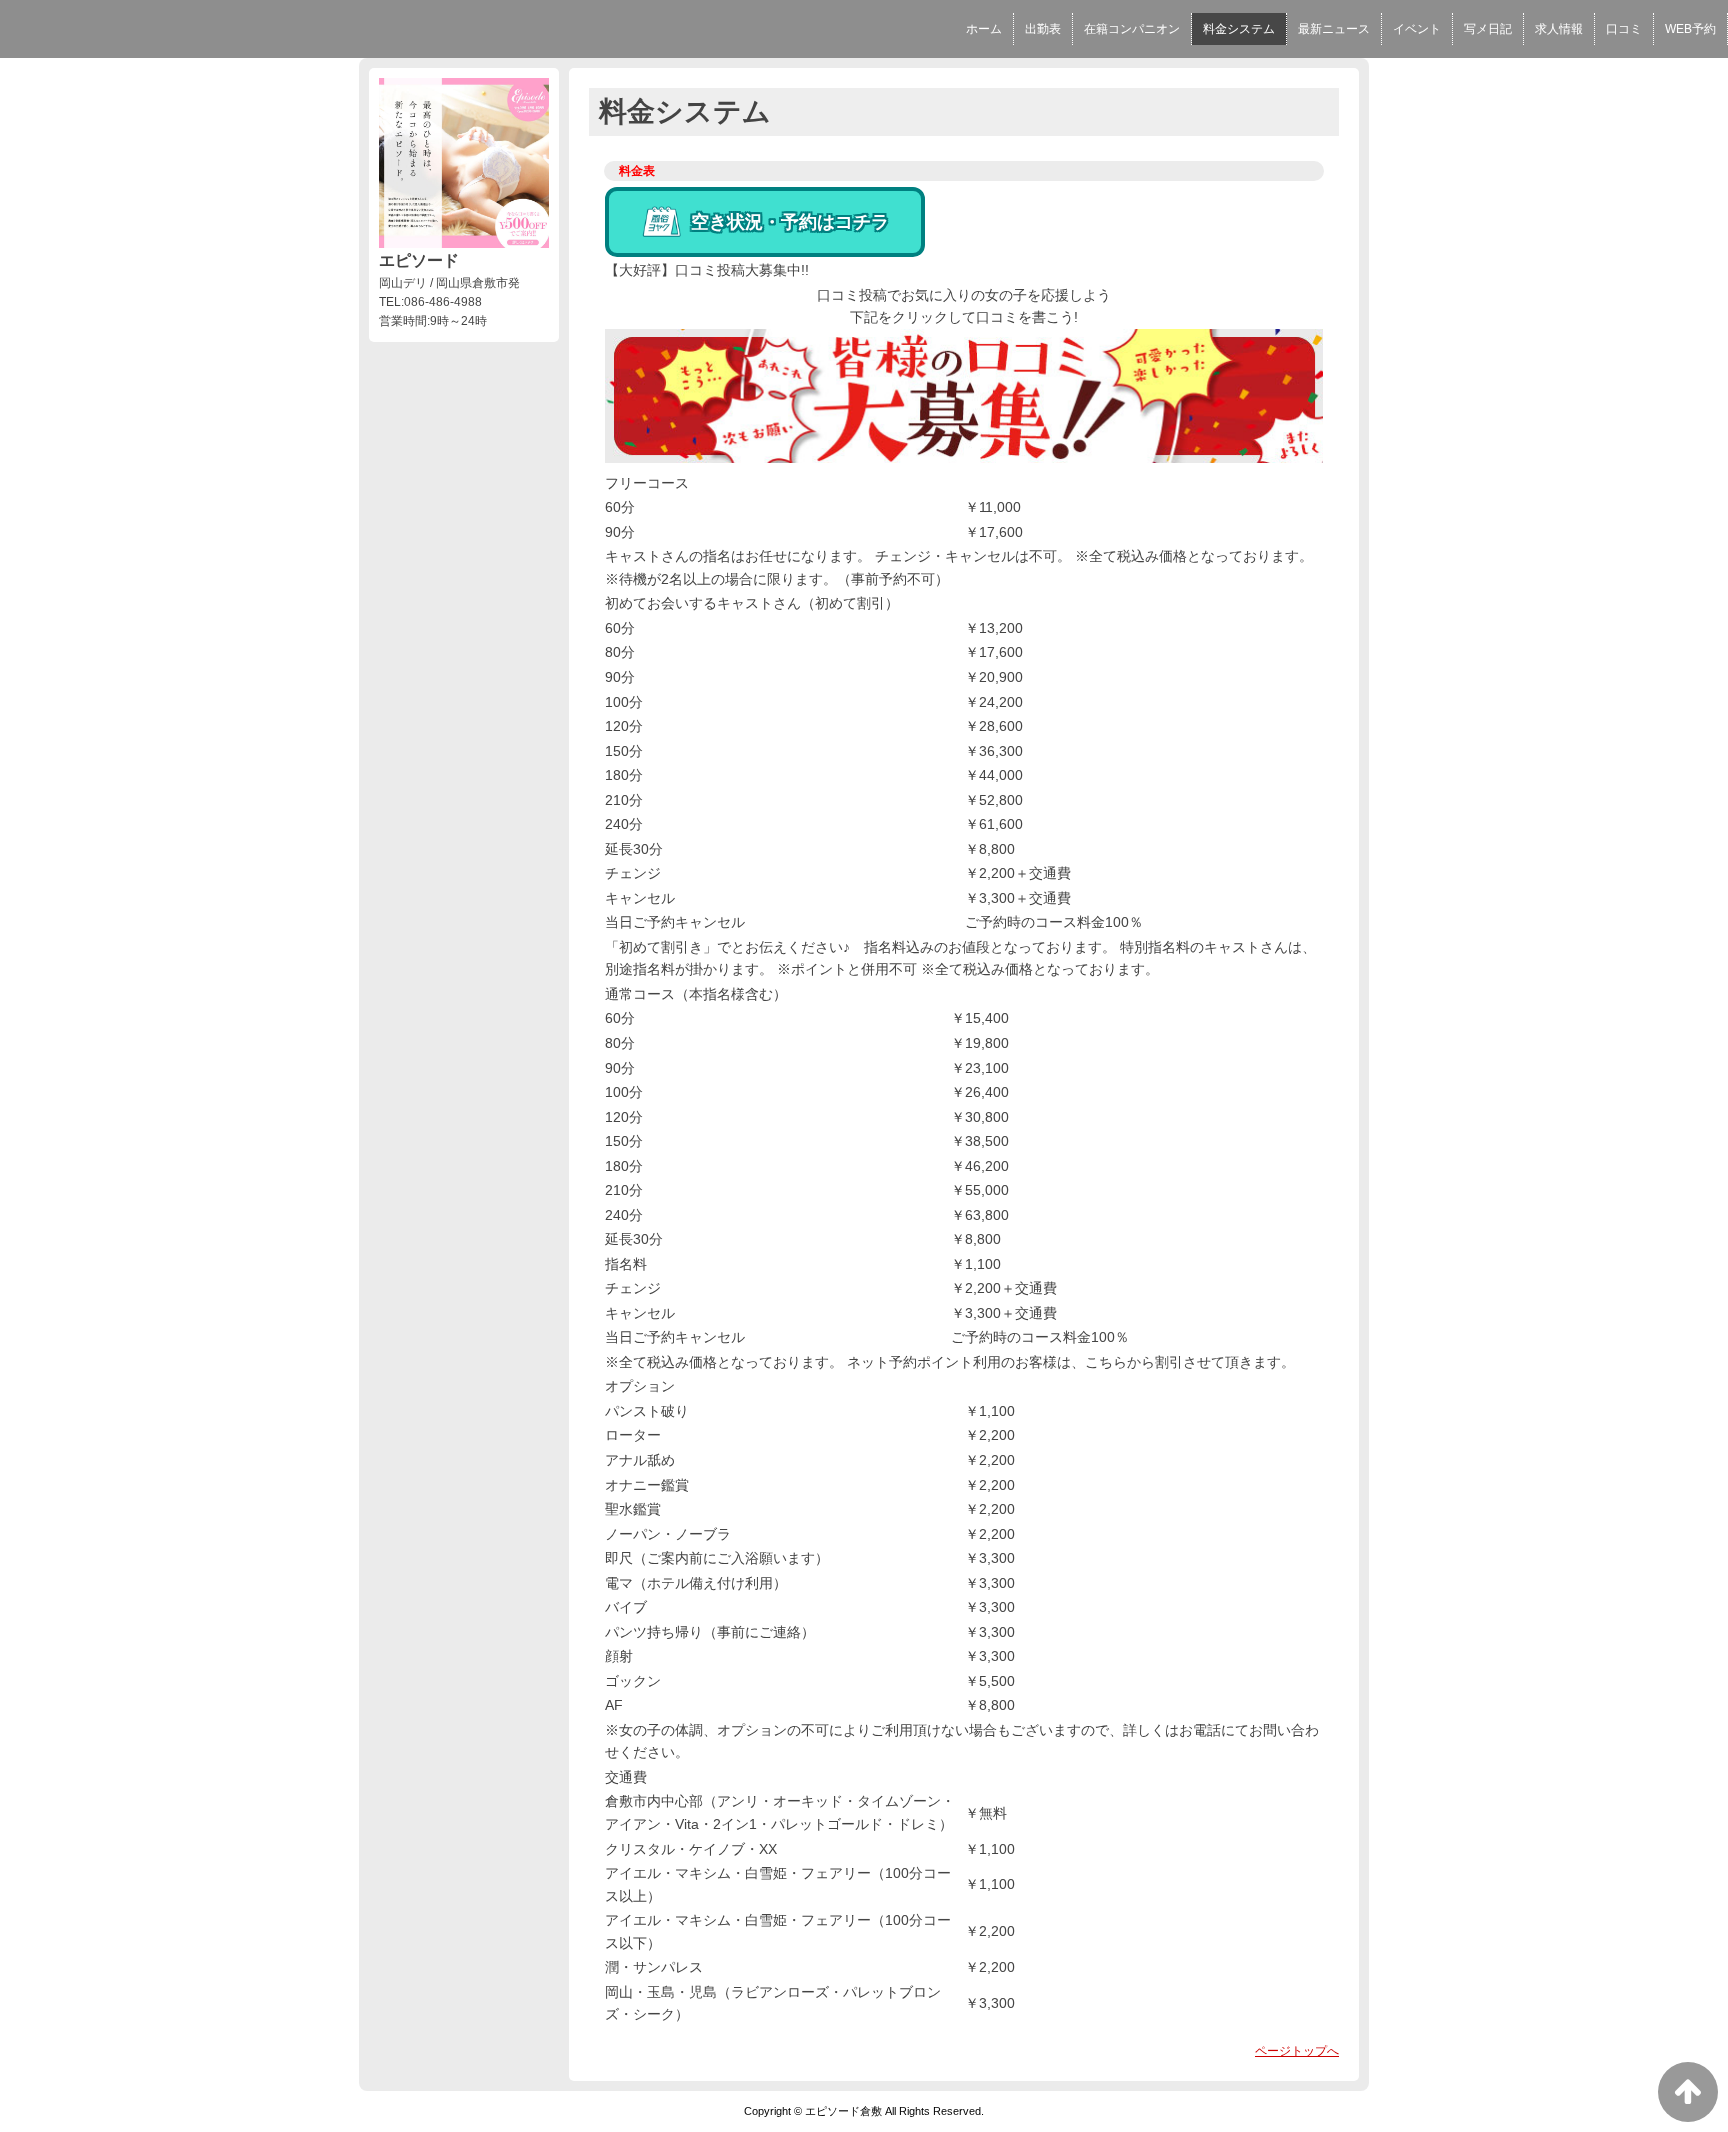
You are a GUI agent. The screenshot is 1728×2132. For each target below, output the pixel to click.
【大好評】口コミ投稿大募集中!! (707, 270)
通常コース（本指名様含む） (696, 994)
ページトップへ (1297, 2051)
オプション (640, 1386)
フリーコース (647, 483)
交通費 (626, 1777)
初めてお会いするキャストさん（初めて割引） (752, 603)
